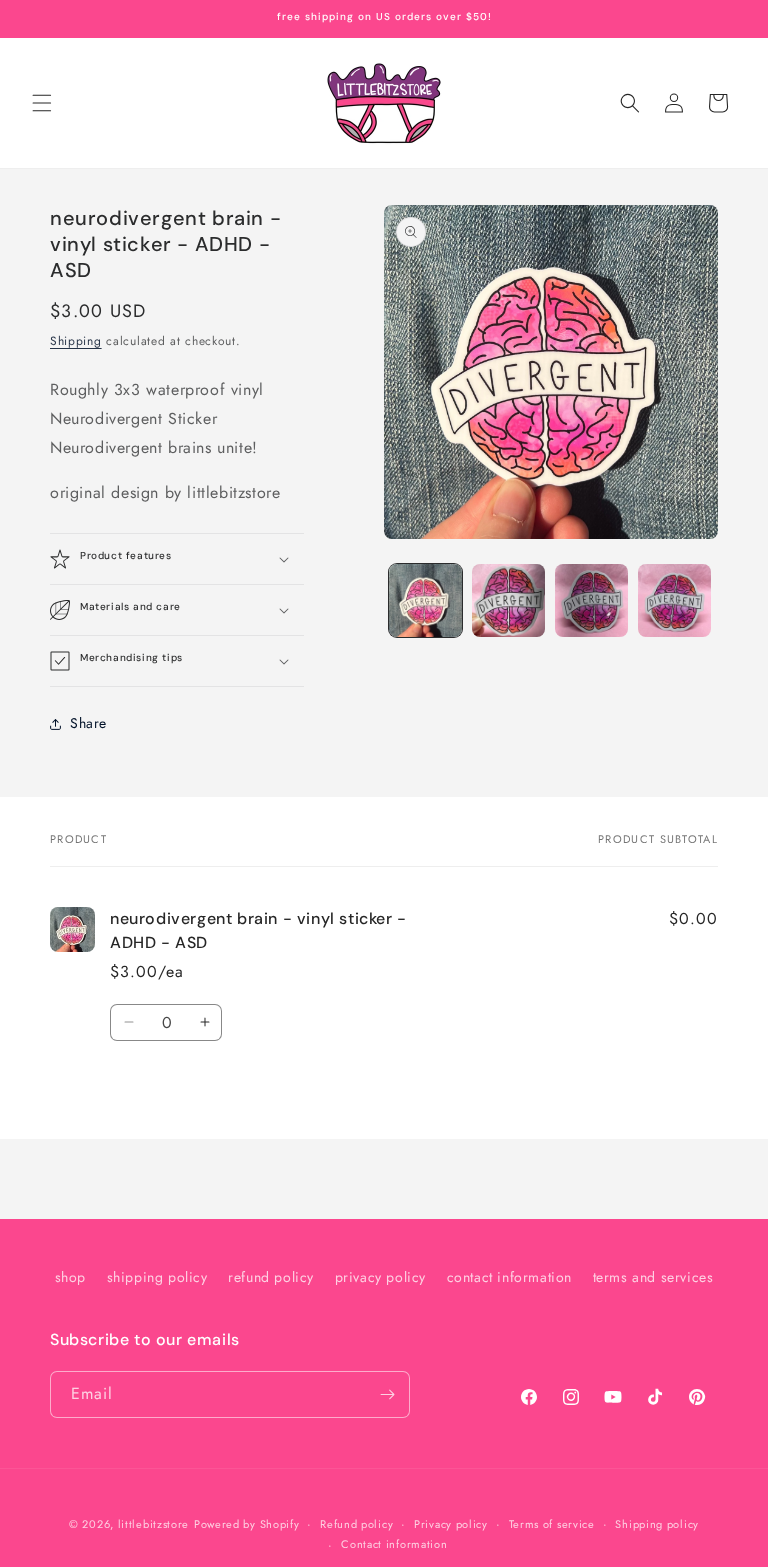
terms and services (653, 1277)
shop (70, 1277)
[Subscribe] (387, 1394)
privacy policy (380, 1277)
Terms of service (552, 1524)
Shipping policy (657, 1524)
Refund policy (356, 1524)
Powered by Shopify (247, 1524)
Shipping (76, 341)
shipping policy (157, 1277)
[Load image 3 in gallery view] (591, 600)
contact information (509, 1277)
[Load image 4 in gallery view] (674, 600)
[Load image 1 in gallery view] (425, 600)
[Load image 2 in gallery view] (508, 600)
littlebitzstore (154, 1524)
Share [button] (88, 723)
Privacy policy (451, 1524)
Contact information (394, 1544)
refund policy (271, 1277)
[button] (42, 103)
